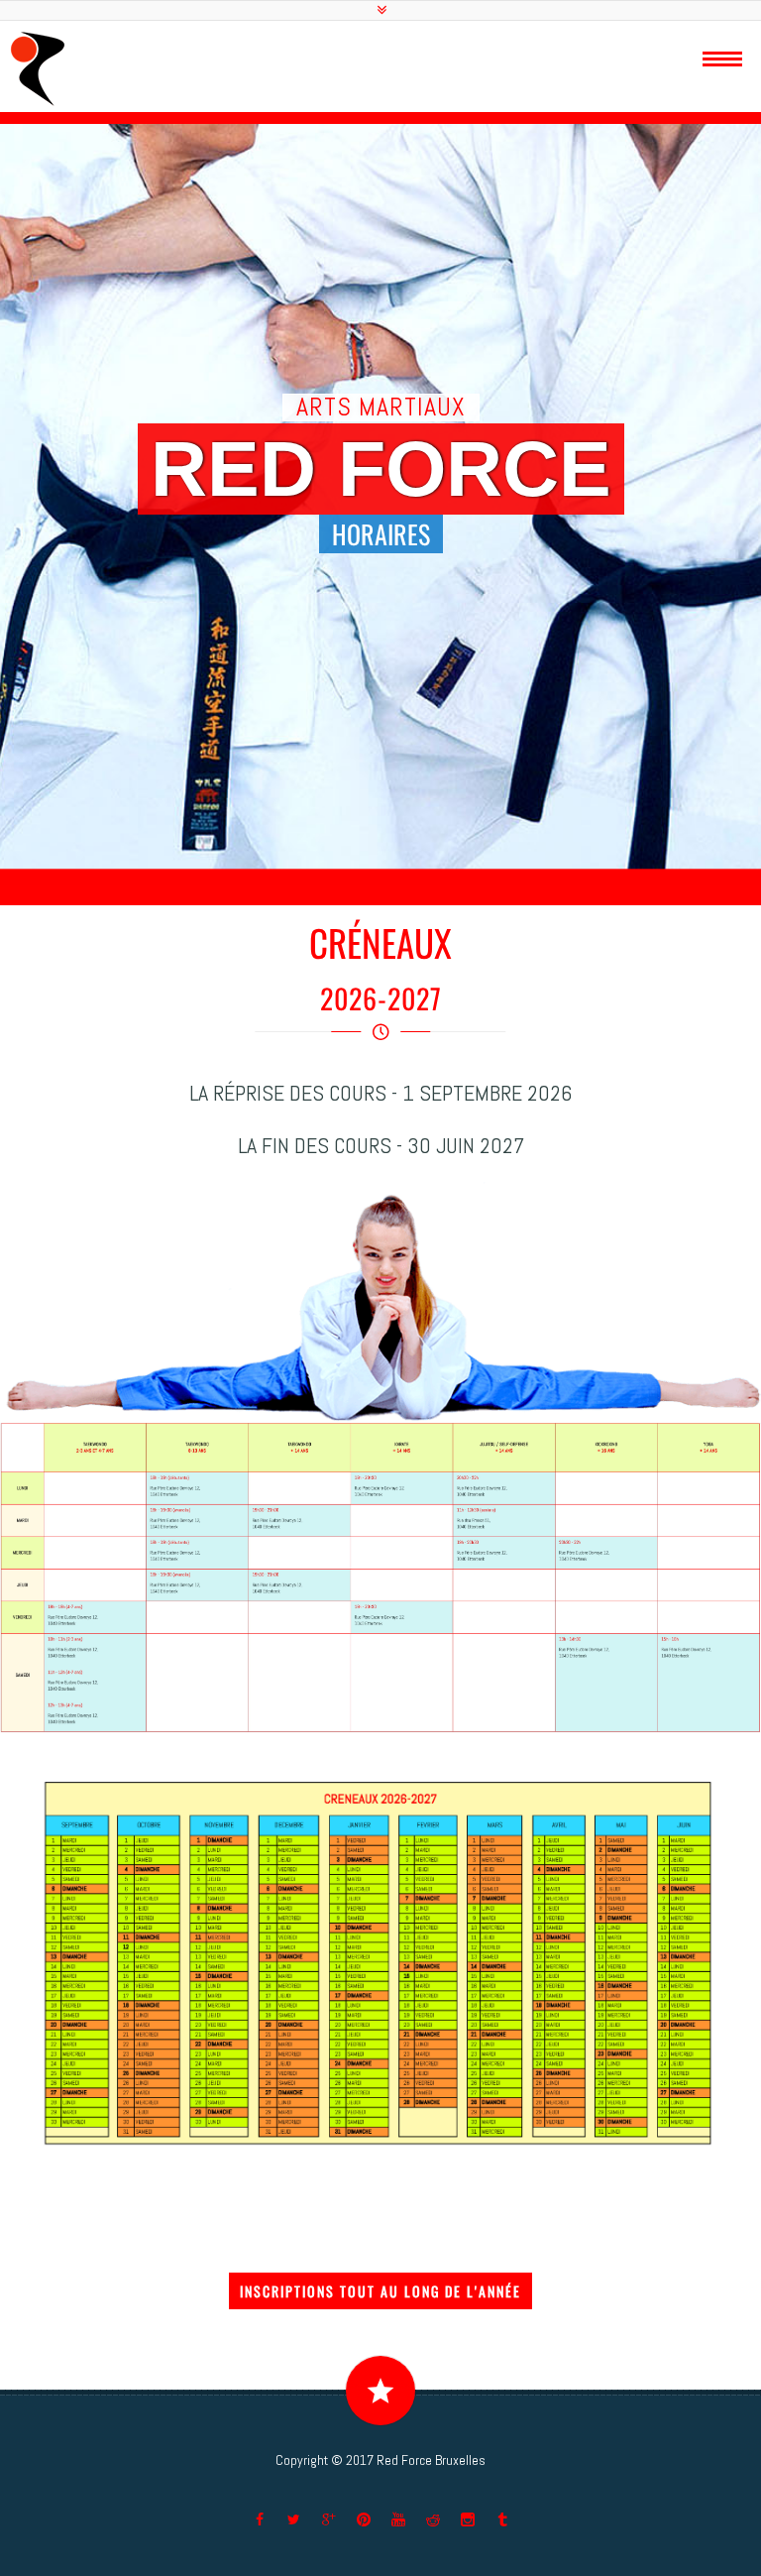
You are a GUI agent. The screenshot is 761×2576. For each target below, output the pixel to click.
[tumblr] (502, 2519)
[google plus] (329, 2519)
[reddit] (433, 2519)
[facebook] (260, 2519)
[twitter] (294, 2519)
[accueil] (38, 69)
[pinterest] (364, 2519)
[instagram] (468, 2519)
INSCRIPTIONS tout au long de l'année (380, 2291)
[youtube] (398, 2519)
